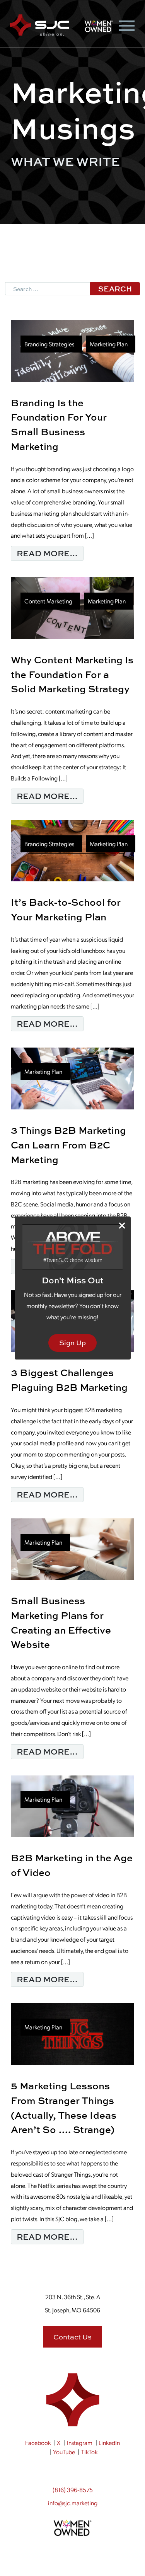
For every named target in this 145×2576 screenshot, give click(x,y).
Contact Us (72, 2337)
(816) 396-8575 (73, 2490)
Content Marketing (48, 601)
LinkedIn (109, 2442)
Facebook (38, 2442)
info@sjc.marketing (73, 2503)
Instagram (80, 2442)
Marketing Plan (109, 344)
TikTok (89, 2452)
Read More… (50, 553)
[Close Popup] (122, 1226)
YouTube (64, 2452)
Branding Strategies (49, 344)
